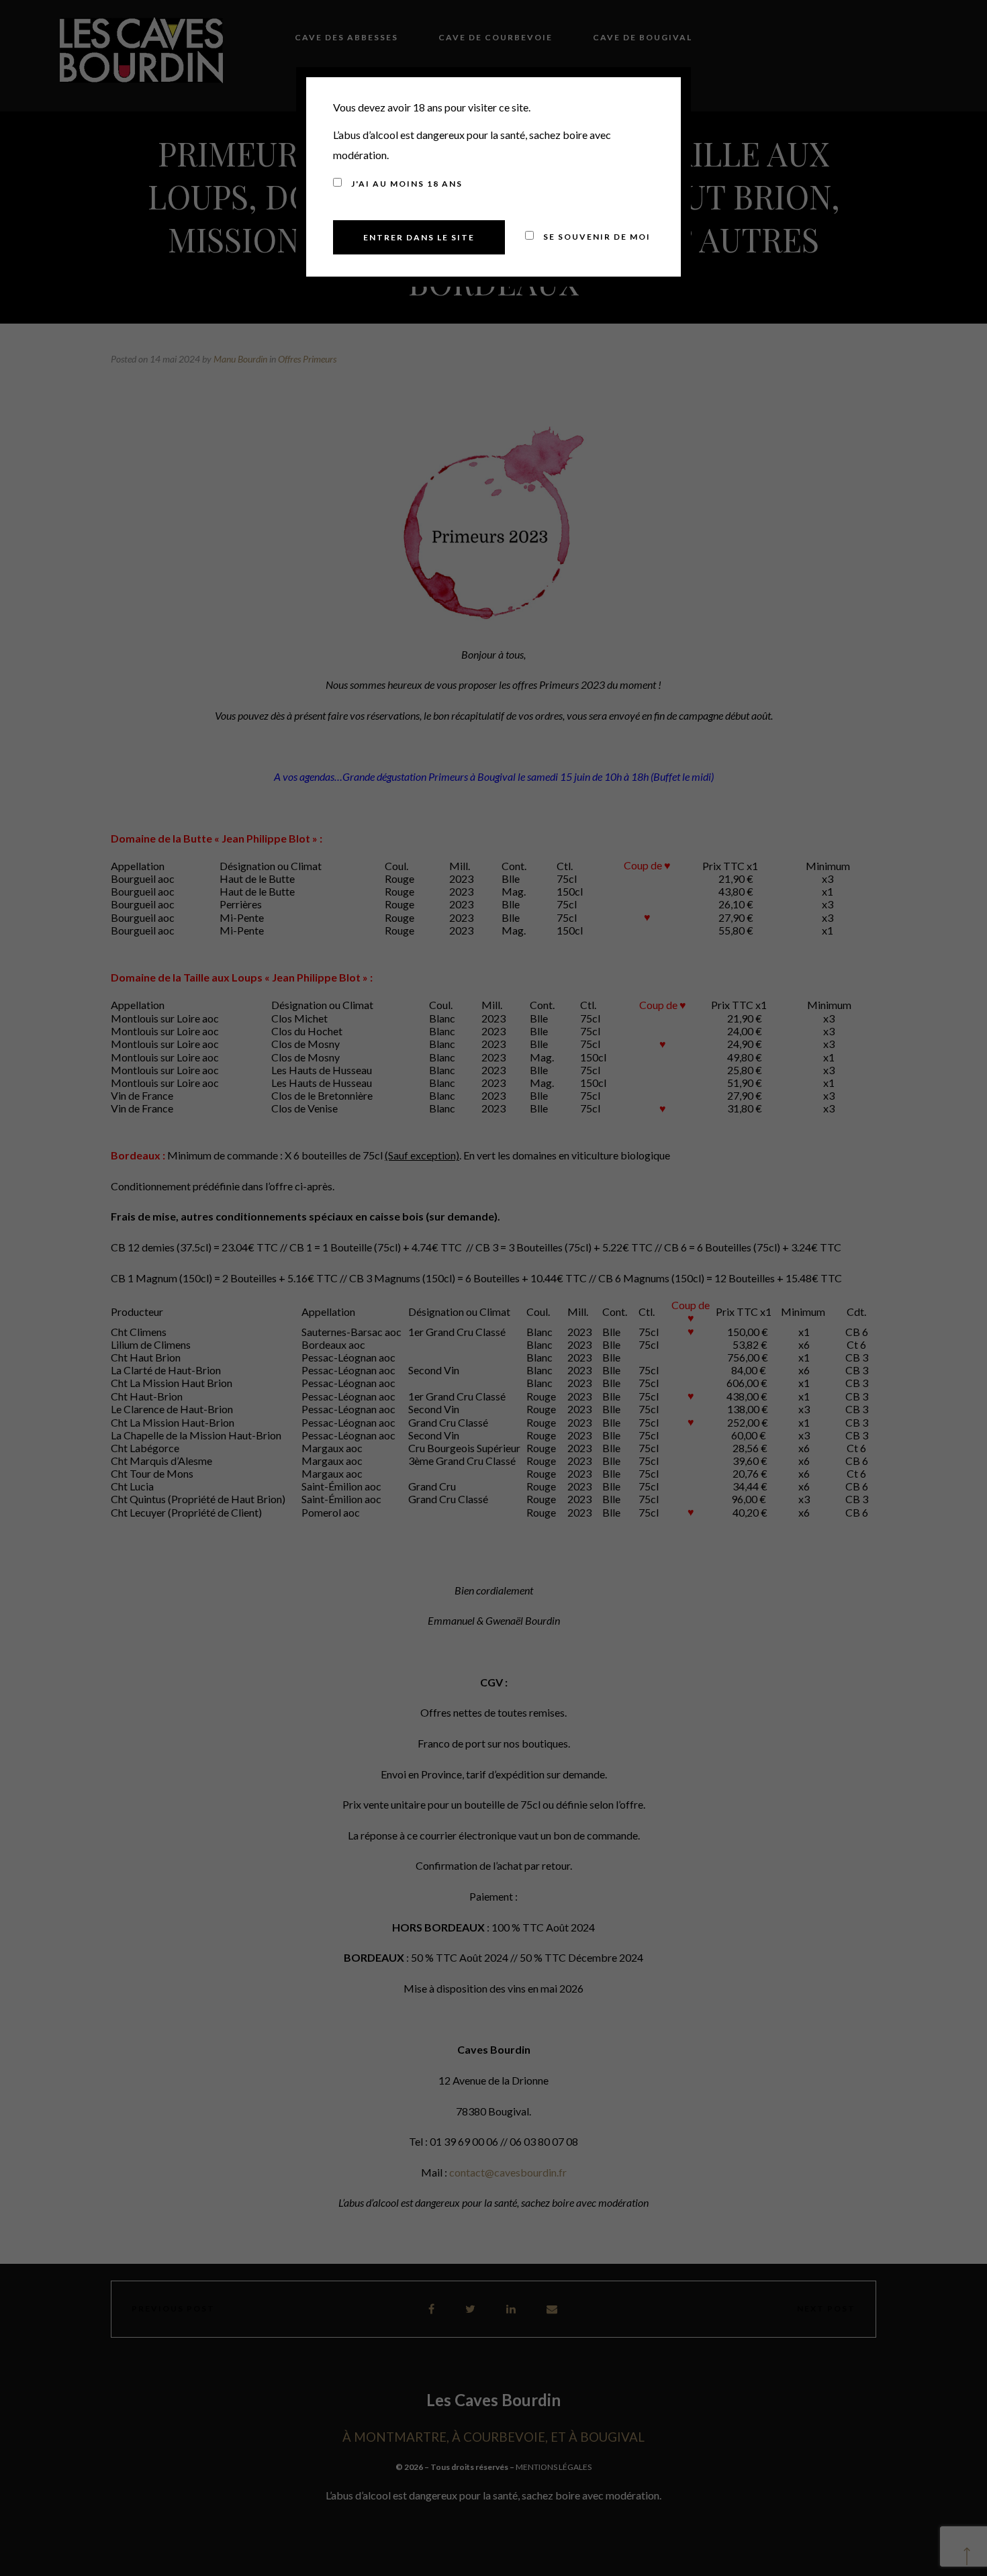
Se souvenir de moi (596, 237)
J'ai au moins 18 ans (406, 184)
